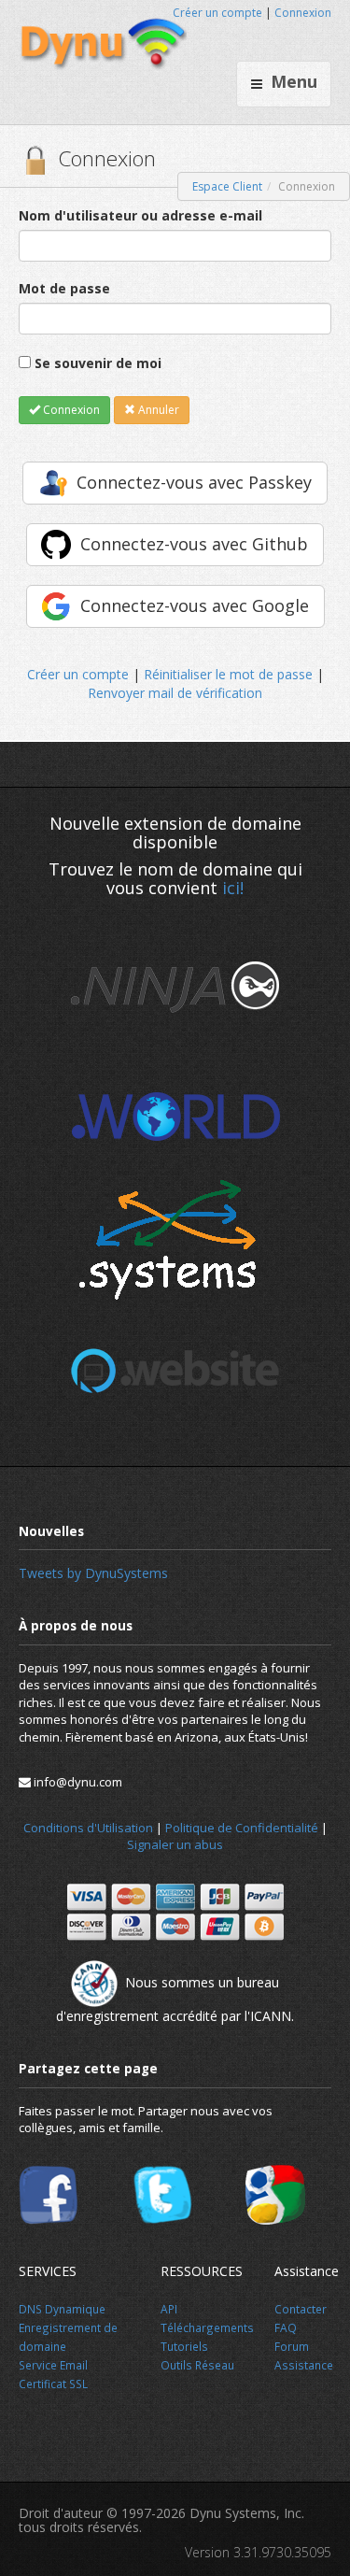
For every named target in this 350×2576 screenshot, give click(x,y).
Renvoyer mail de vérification (175, 693)
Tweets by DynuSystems (93, 1573)
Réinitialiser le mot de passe (228, 674)
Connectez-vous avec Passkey (194, 482)
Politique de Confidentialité (242, 1828)
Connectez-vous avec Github (194, 544)
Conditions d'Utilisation (88, 1828)
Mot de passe (64, 288)
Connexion (303, 13)
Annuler (157, 410)
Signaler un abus (175, 1844)
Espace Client (227, 186)
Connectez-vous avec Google (195, 605)
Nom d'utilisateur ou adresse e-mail (140, 215)
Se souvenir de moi (98, 363)
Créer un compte (217, 13)
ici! (233, 888)
